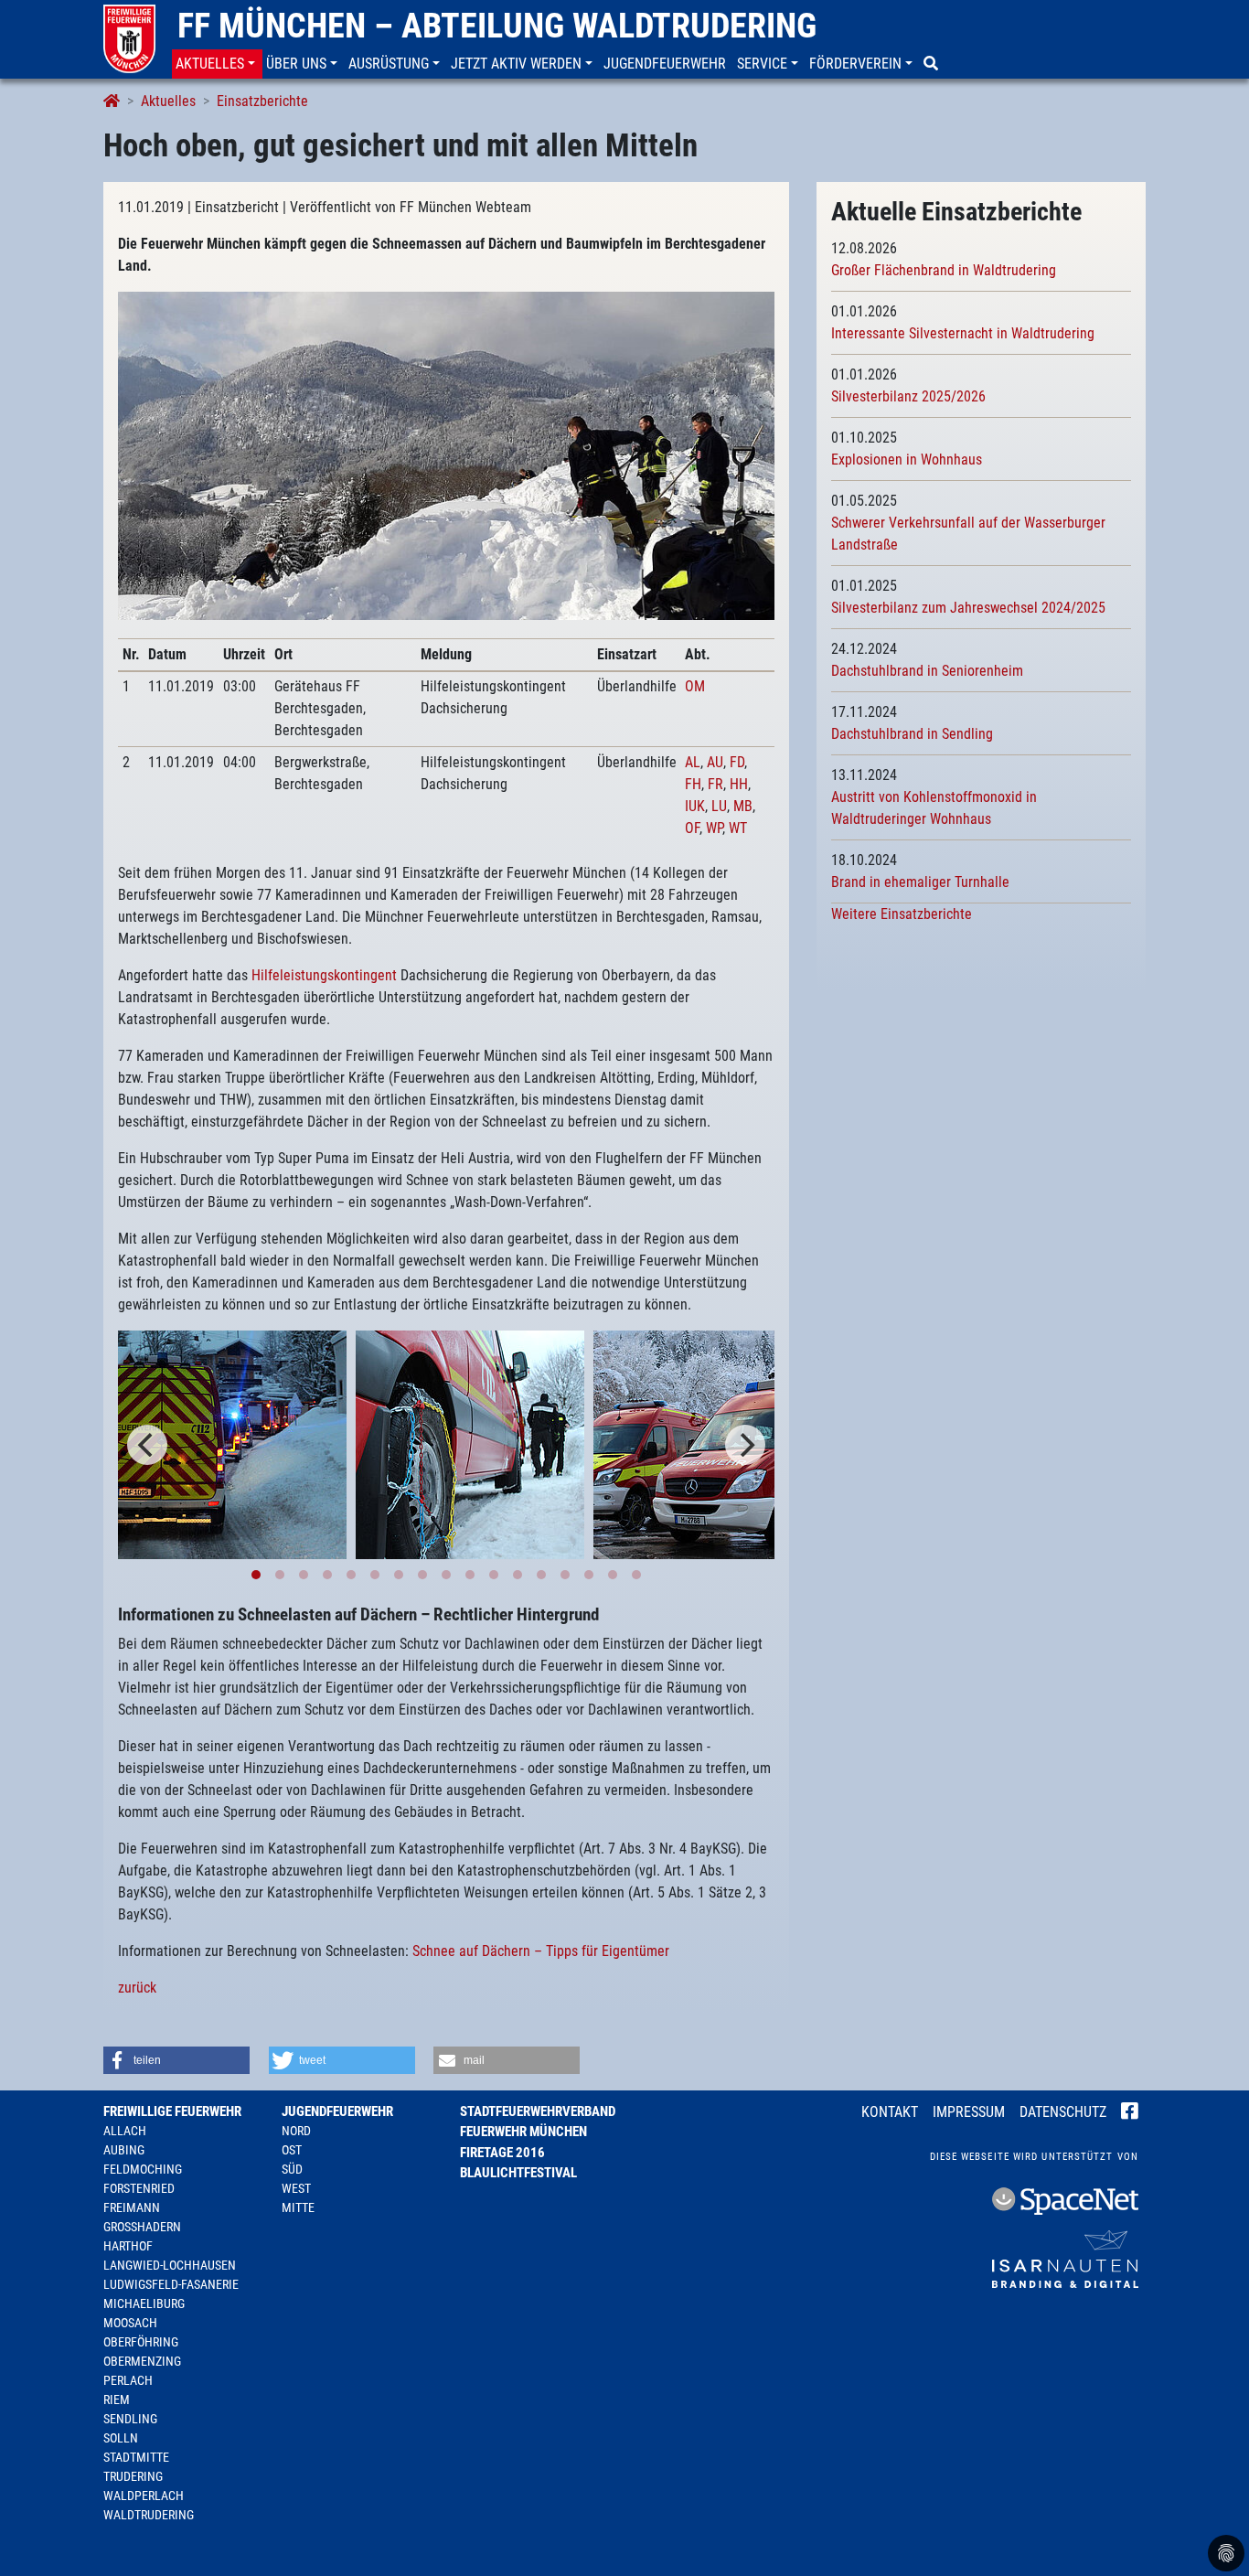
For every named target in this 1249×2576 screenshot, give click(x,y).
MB (743, 806)
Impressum (969, 2112)
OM (695, 686)
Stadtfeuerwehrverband (538, 2111)
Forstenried (139, 2188)
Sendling (130, 2419)
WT (738, 828)
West (296, 2188)
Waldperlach (144, 2496)
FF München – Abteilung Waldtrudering (497, 26)
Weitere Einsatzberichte (902, 914)
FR (715, 784)
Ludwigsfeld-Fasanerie (171, 2284)
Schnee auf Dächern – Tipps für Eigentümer (541, 1951)
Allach (125, 2131)
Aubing (124, 2150)
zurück (137, 1988)
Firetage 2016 (502, 2153)
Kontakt (890, 2112)
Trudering (133, 2476)
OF (692, 828)
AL (693, 762)
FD (737, 762)
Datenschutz (1063, 2112)
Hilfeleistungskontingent (324, 975)
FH (693, 784)
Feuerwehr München (523, 2132)
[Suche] (933, 64)
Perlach (128, 2380)
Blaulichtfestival (518, 2173)
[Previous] (147, 1445)
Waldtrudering (149, 2515)
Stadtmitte (136, 2457)
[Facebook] (1130, 2113)
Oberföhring (141, 2342)
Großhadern (142, 2227)
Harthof (128, 2246)
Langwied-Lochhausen (170, 2265)
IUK (695, 806)
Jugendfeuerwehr (337, 2111)
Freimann (132, 2207)
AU (715, 762)
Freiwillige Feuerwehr (172, 2111)
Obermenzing (142, 2361)
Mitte (298, 2207)
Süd (292, 2169)
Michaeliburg (144, 2303)
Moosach (130, 2323)
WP (714, 828)
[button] (217, 64)
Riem (117, 2400)
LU (719, 806)
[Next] (745, 1445)
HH (739, 784)
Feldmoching (143, 2169)
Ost (292, 2150)
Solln (121, 2438)
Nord (296, 2131)
